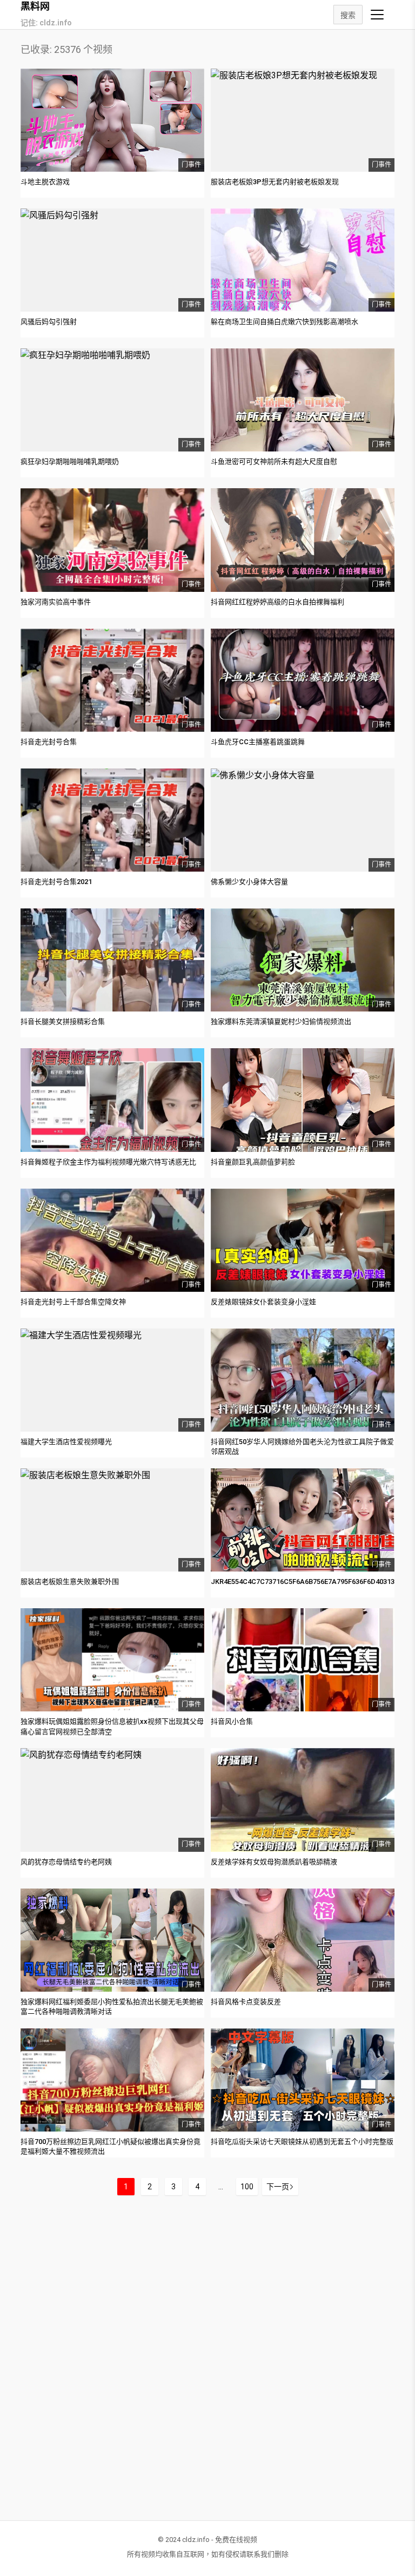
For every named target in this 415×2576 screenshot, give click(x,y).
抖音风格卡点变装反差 (246, 2002)
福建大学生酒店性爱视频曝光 (66, 1442)
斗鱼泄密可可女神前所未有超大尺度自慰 (274, 461)
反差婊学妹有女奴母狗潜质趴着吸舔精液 (274, 1862)
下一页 (278, 2187)
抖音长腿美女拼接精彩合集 (63, 1021)
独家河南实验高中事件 (56, 602)
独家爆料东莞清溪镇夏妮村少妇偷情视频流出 (281, 1021)
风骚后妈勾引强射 (49, 322)
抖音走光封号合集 (49, 742)
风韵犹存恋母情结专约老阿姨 (66, 1862)
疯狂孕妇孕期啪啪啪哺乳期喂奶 (70, 461)
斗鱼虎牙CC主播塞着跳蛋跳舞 (258, 742)
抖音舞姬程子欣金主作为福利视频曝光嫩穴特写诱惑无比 (108, 1162)
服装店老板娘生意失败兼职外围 (70, 1582)
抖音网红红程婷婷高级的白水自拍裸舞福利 (277, 602)
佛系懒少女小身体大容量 (249, 882)
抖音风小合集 (232, 1721)
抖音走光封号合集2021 (56, 882)
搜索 (348, 15)
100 (247, 2187)
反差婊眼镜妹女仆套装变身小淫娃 (263, 1302)
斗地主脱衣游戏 (45, 182)
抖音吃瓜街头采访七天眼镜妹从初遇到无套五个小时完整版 (302, 2142)
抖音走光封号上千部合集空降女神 (73, 1302)
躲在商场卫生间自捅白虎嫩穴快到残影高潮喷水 (285, 322)
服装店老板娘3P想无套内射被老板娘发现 (275, 182)
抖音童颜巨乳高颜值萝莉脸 (253, 1162)
